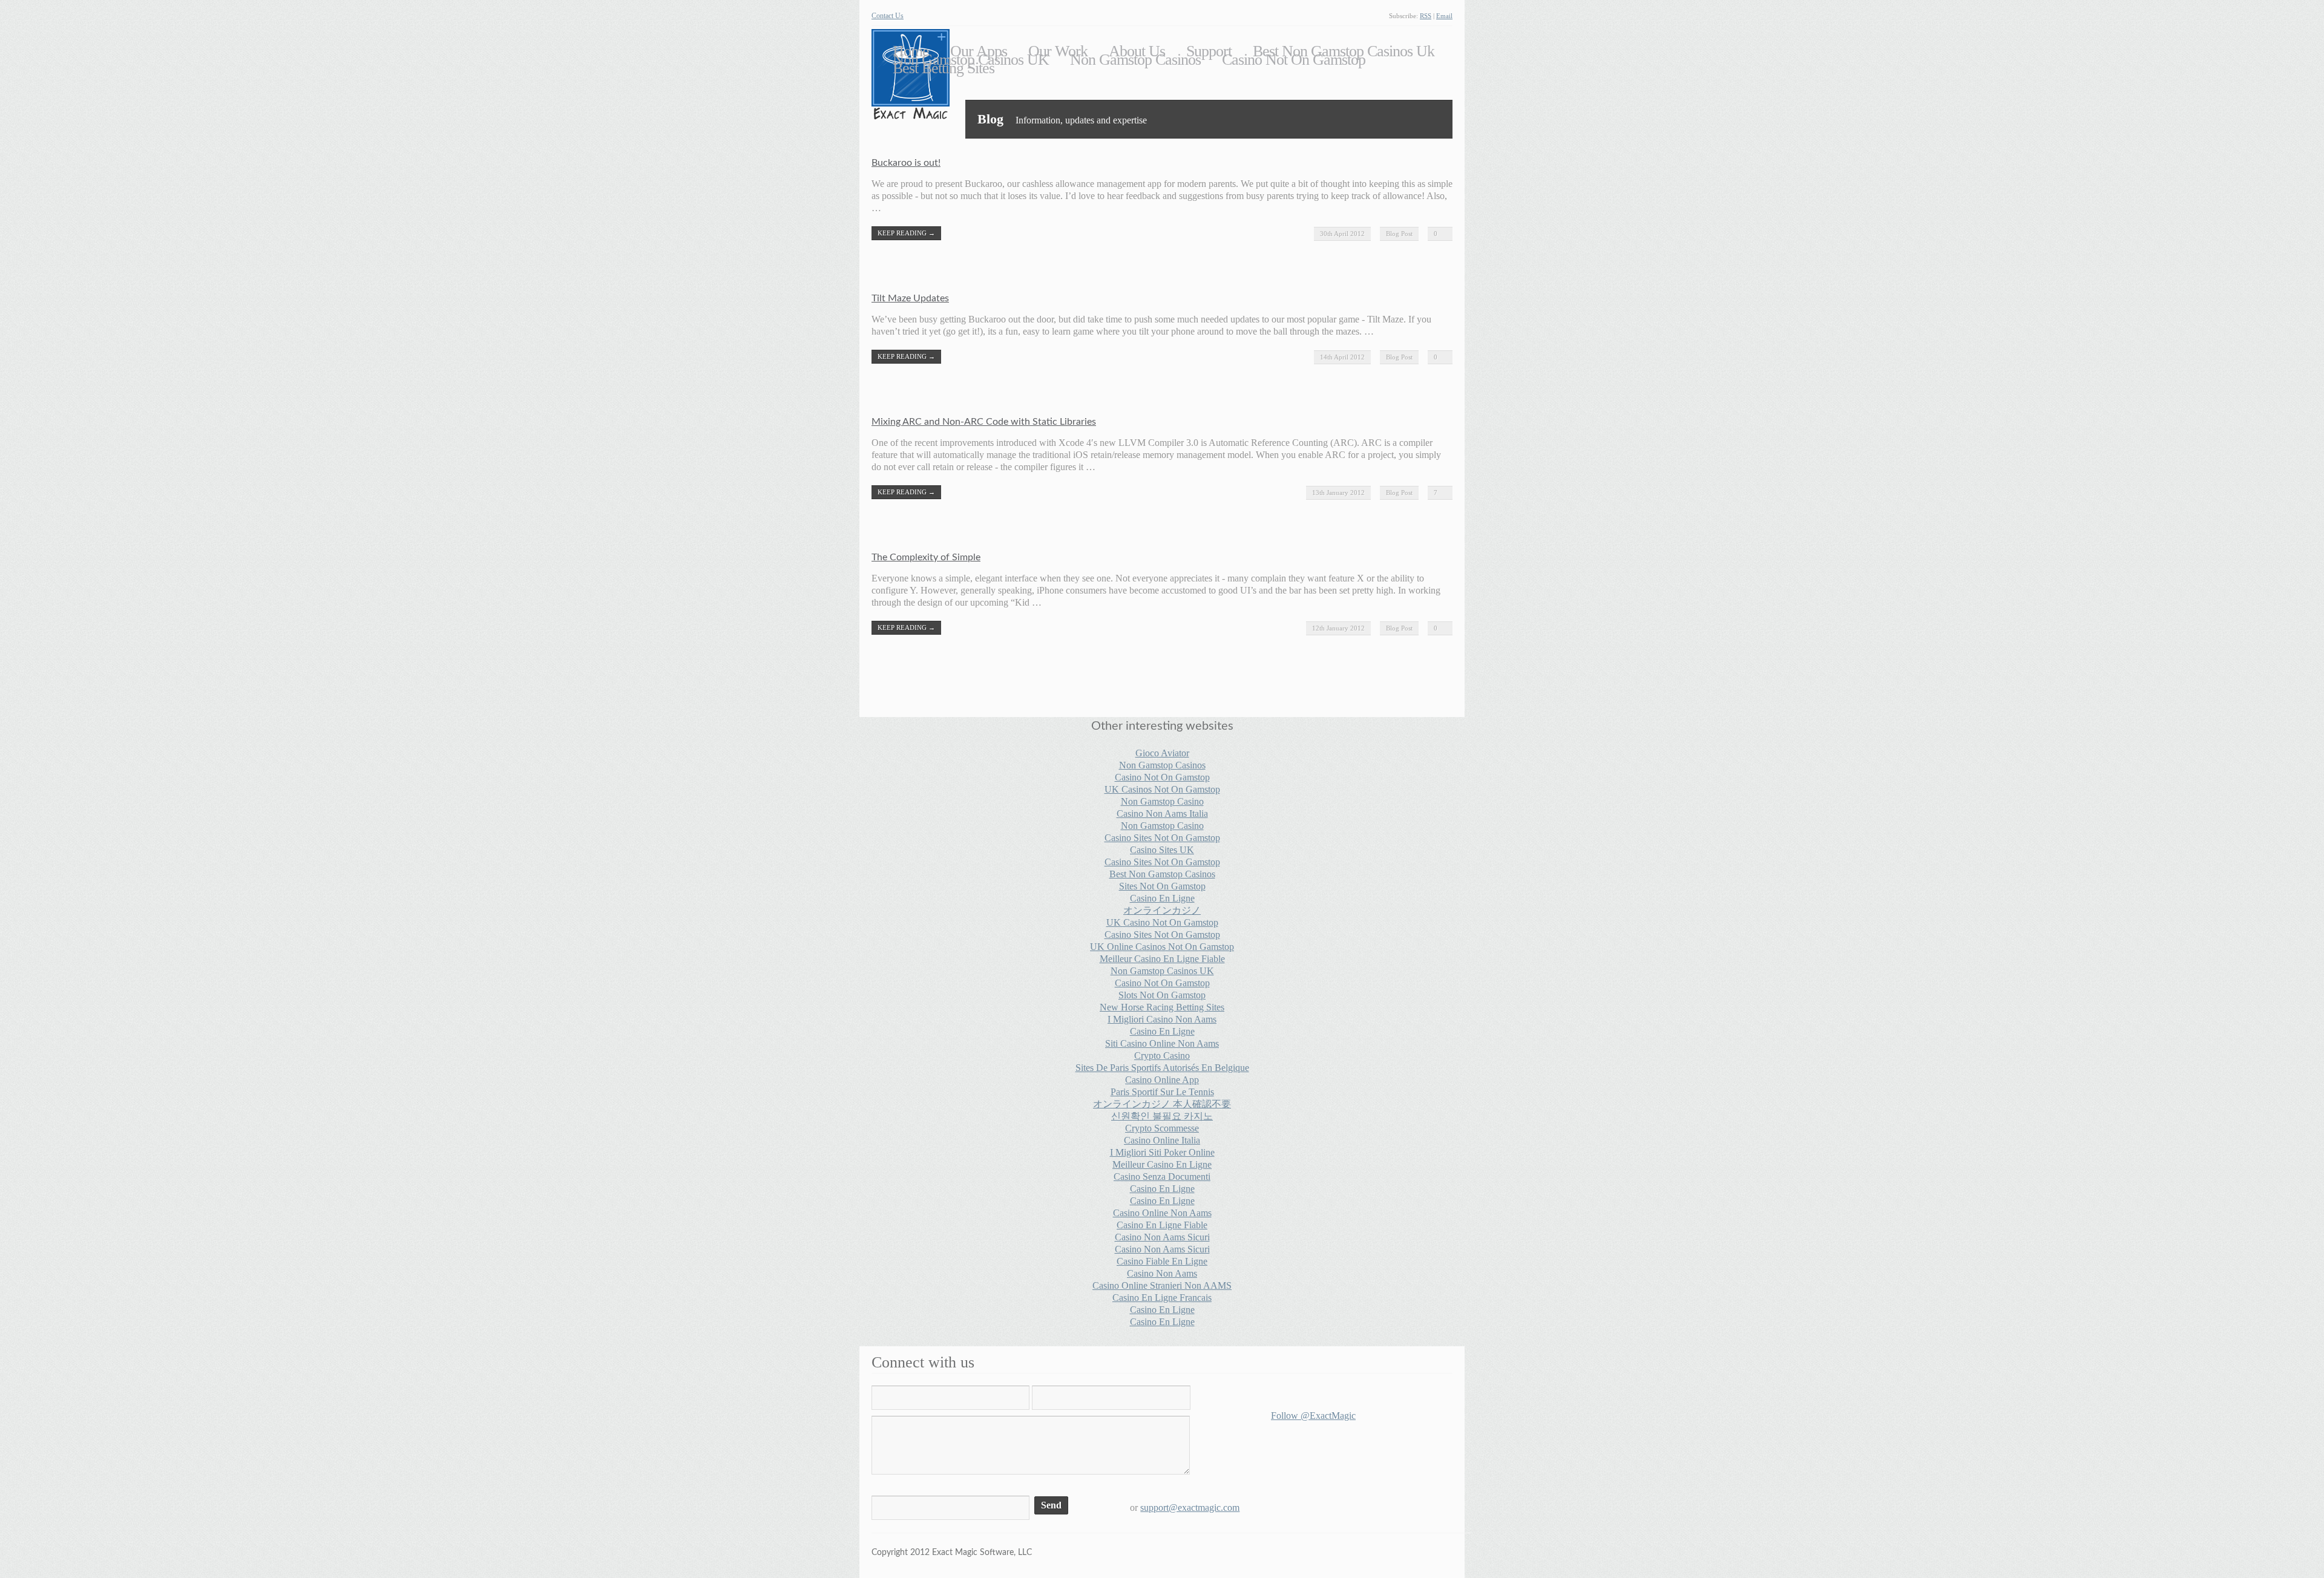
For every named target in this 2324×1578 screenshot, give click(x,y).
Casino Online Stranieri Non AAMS (1162, 1285)
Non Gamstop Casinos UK (971, 60)
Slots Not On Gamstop (1162, 995)
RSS (1426, 16)
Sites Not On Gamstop (1162, 886)
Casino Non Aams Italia (1162, 814)
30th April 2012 (1342, 234)
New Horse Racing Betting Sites (1162, 1007)
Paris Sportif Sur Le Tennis (1162, 1092)
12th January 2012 (1338, 628)
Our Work (1058, 51)
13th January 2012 (1338, 493)
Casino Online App (1162, 1080)
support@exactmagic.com (1190, 1508)
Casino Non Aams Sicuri (1162, 1237)
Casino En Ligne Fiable (1162, 1225)
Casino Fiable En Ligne (1162, 1261)
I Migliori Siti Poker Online (1162, 1152)
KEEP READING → (906, 233)
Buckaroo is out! (906, 163)
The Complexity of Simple (926, 557)
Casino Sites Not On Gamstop (1162, 838)
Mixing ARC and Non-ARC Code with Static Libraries (984, 422)
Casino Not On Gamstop (1294, 60)
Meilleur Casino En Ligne (1162, 1164)
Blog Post (1399, 234)
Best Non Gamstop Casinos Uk (1344, 51)
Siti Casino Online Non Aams (1162, 1043)
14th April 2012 (1342, 357)
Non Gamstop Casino (1162, 801)
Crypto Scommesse (1162, 1128)
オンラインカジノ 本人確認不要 (1162, 1104)
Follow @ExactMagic (1313, 1416)
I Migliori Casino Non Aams (1162, 1019)
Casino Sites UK (1162, 850)
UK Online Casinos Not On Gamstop (1162, 947)
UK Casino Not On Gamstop (1162, 922)
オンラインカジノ (1162, 910)
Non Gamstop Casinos (1135, 60)
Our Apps (979, 51)
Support (1209, 51)
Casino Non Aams (1162, 1273)
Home (911, 51)
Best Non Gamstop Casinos (1162, 874)
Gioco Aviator (1162, 753)
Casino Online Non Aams (1162, 1213)
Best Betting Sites (944, 68)
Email (1444, 16)
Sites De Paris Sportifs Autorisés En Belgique (1162, 1068)
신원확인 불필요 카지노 (1162, 1116)
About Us (1137, 51)
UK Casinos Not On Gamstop (1162, 789)
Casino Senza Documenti (1162, 1177)
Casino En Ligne (1162, 898)
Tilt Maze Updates (910, 298)
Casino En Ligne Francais (1162, 1298)
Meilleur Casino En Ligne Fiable (1162, 959)
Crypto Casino (1162, 1056)
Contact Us (888, 16)
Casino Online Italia (1162, 1140)
